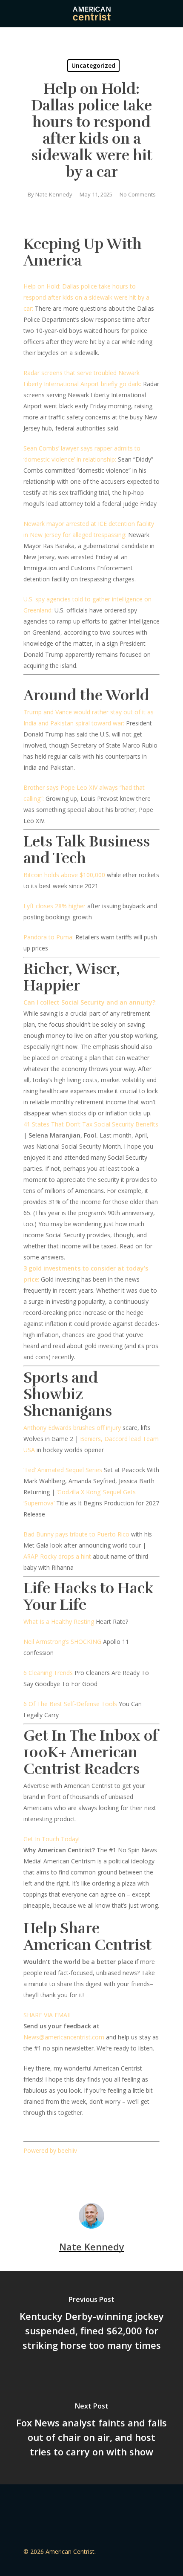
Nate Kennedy (54, 194)
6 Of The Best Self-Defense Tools (70, 1704)
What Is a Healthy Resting (59, 1622)
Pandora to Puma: (49, 937)
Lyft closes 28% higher (54, 906)
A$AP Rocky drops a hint (57, 1556)
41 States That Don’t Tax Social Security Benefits (91, 1124)
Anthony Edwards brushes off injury (72, 1428)
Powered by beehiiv (50, 2150)
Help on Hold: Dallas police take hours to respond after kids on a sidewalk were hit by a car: (86, 297)
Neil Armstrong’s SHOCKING (62, 1642)
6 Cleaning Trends (48, 1673)
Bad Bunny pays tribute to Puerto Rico (76, 1534)
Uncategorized (93, 65)
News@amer (41, 2037)
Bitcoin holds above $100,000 (64, 875)
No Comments (138, 194)
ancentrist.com (84, 2037)
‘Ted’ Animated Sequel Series (63, 1470)
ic (61, 2037)
